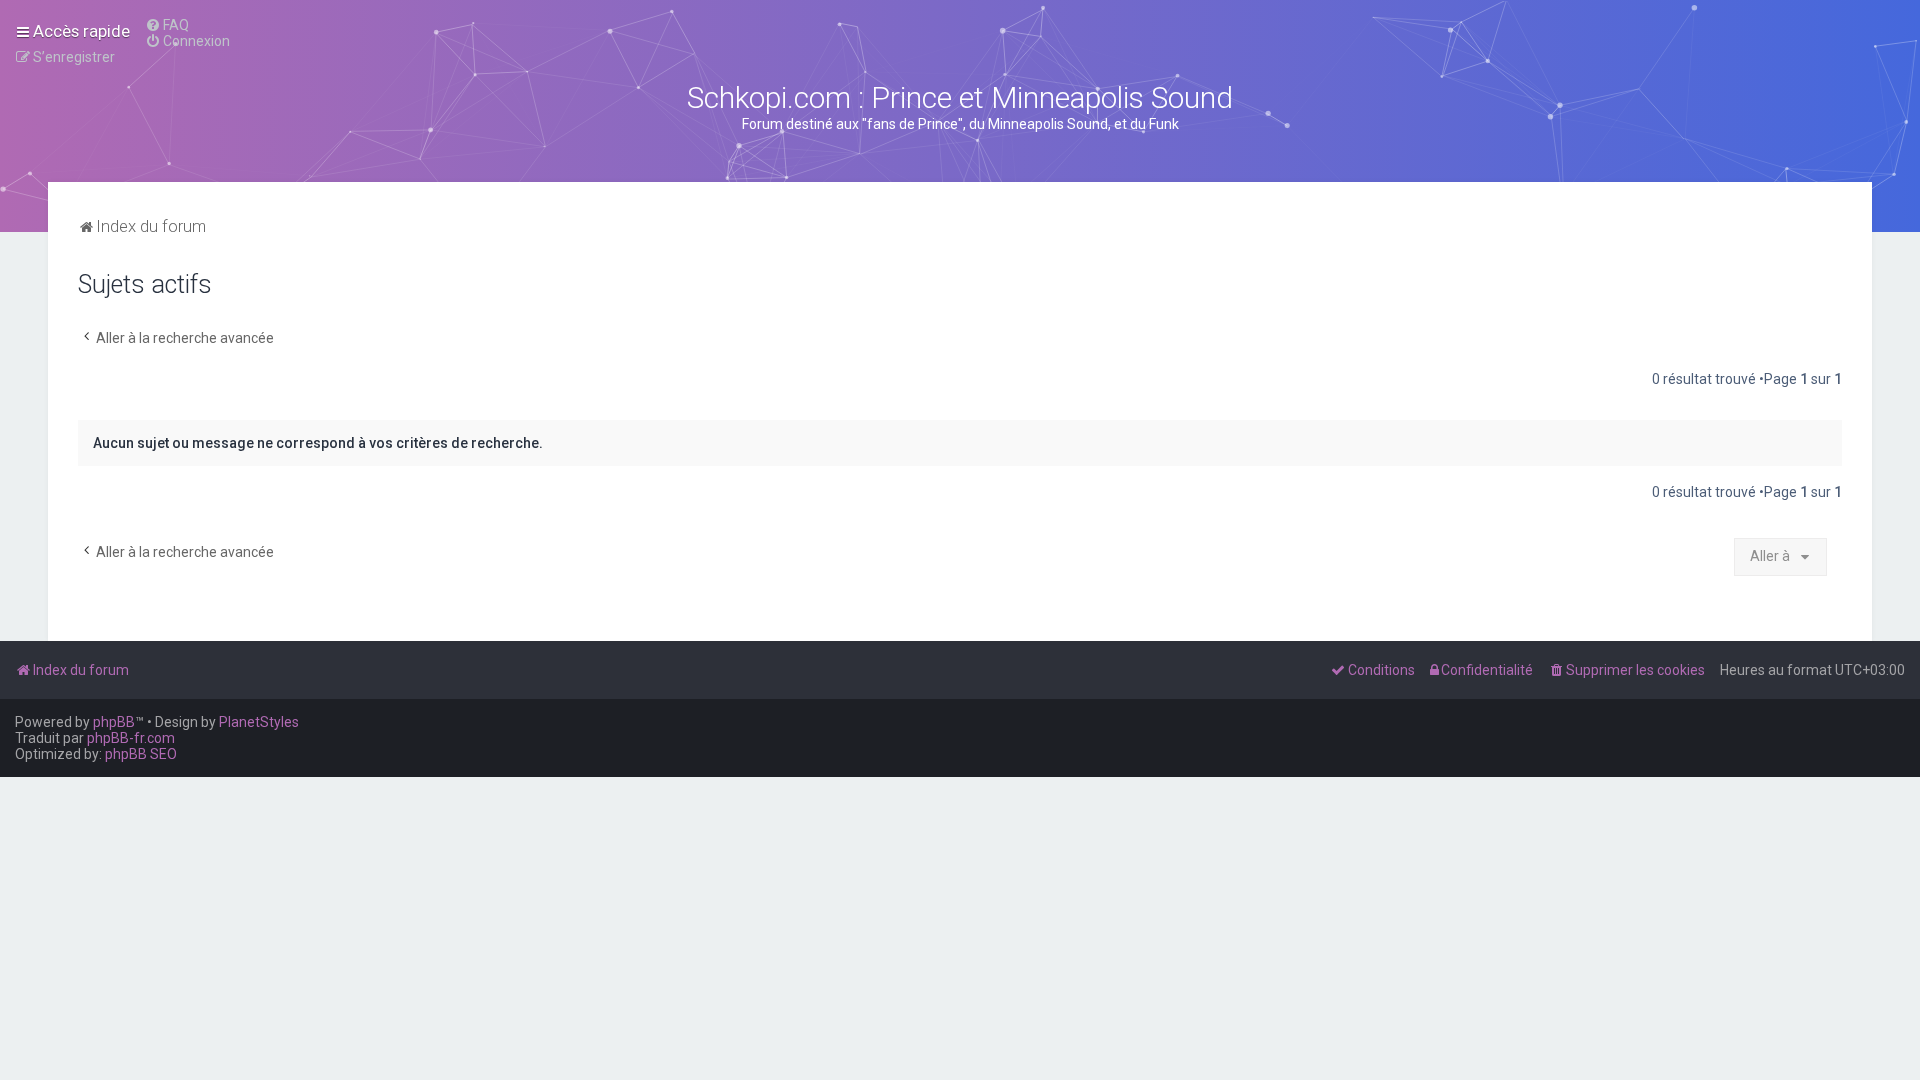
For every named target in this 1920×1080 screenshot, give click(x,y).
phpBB (114, 722)
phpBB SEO (141, 754)
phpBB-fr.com (131, 738)
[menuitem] (167, 25)
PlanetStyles (259, 722)
